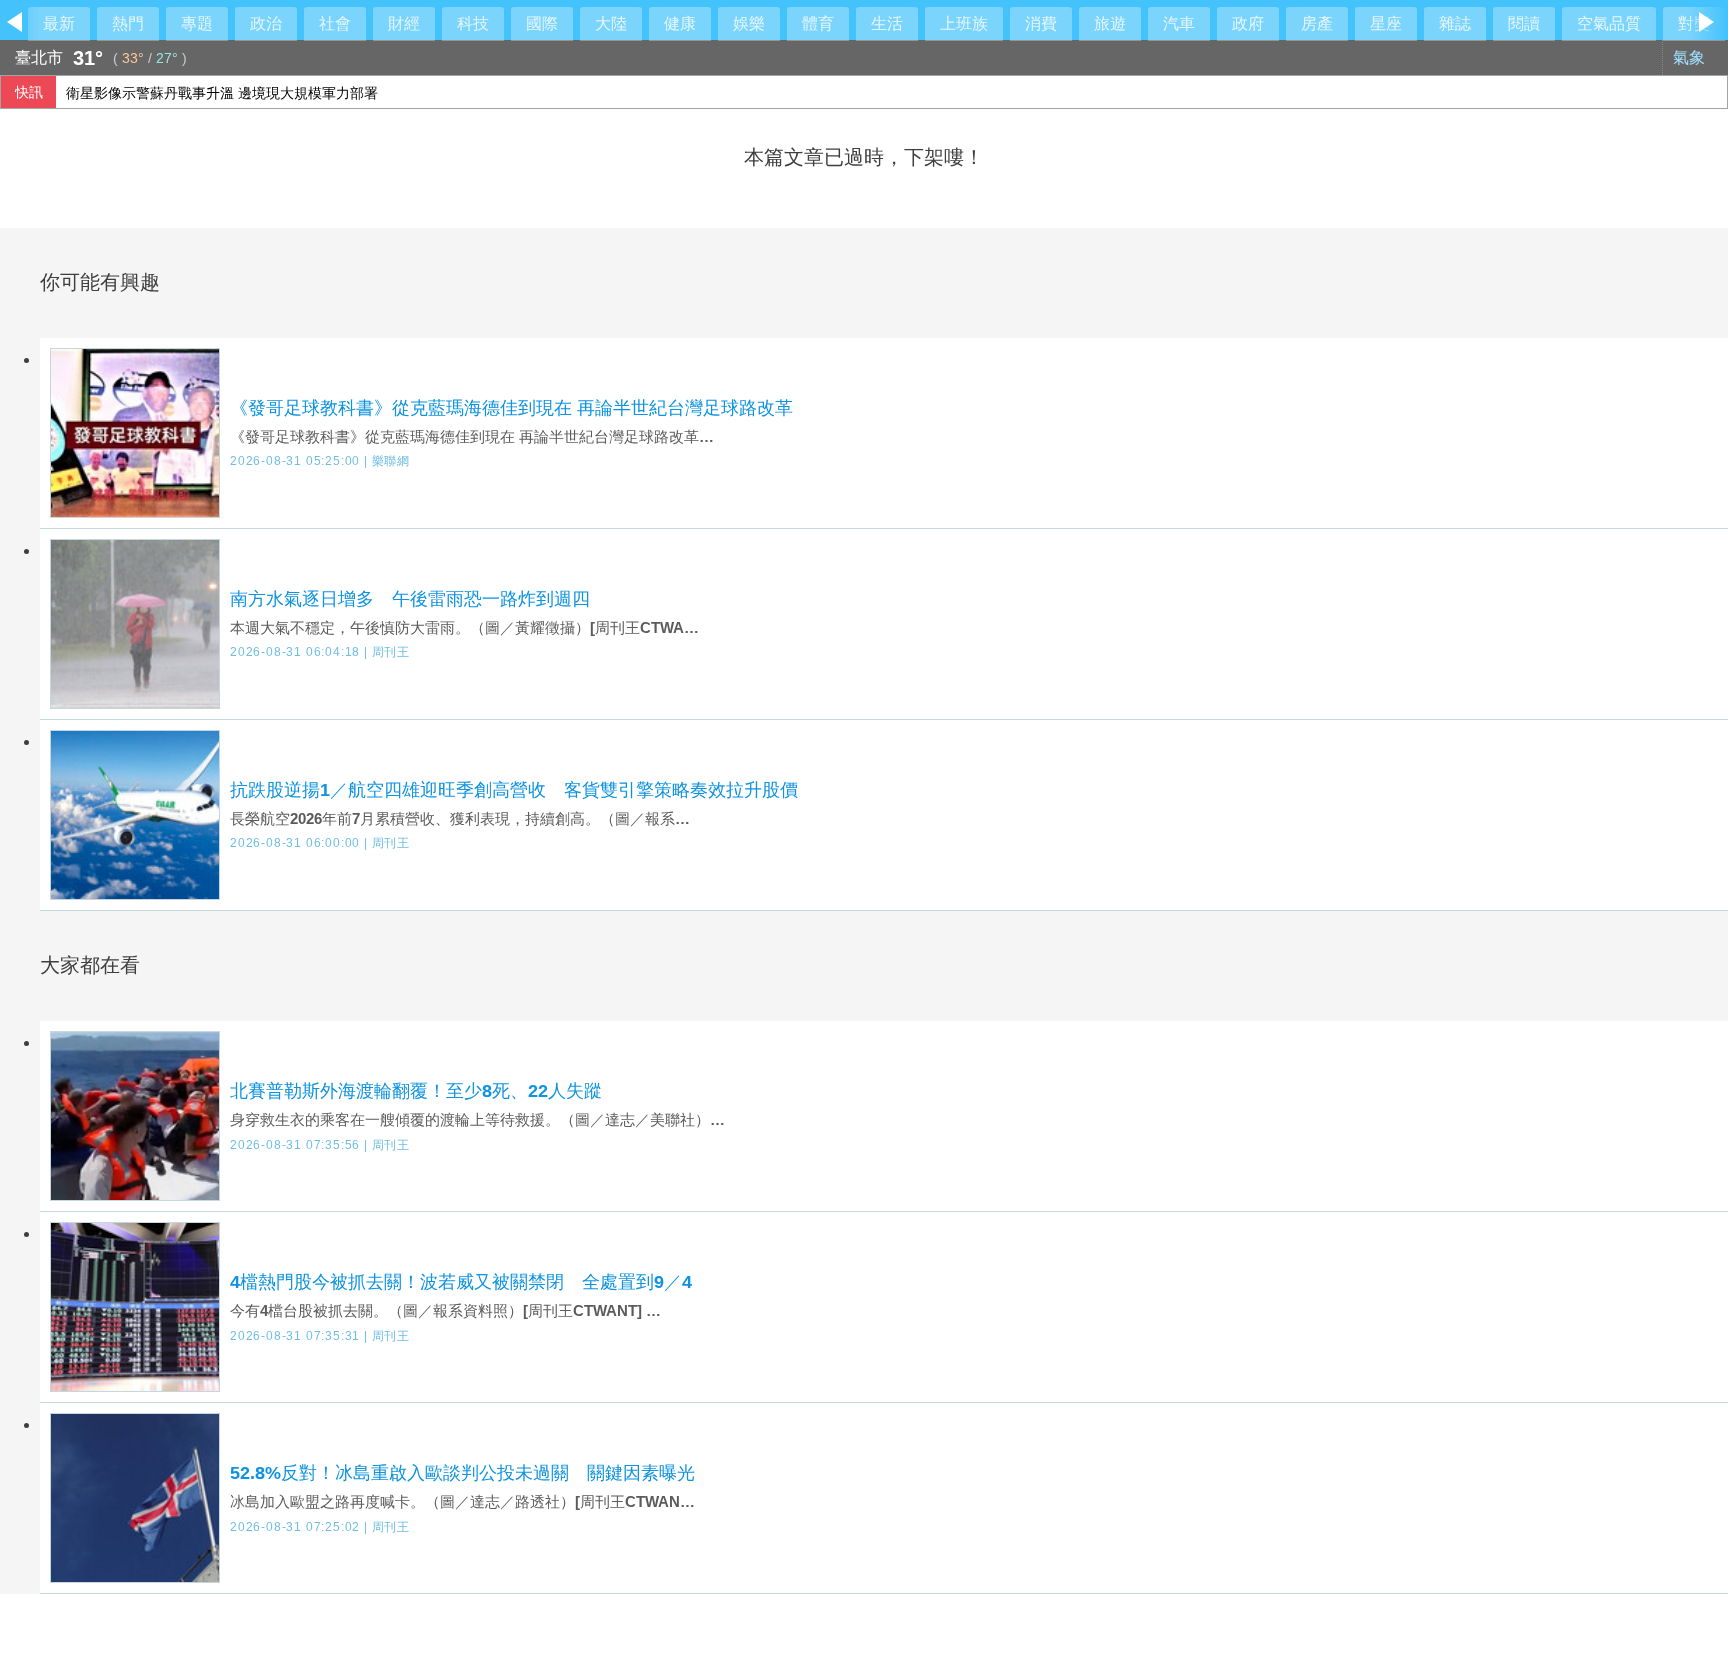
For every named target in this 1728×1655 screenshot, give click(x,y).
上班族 (964, 23)
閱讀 (1524, 23)
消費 (1041, 23)
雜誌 (1455, 23)
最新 (59, 23)
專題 (197, 23)
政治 (266, 23)
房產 (1317, 23)
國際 (542, 23)
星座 (1386, 23)
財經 (404, 23)
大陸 (611, 23)
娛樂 (749, 23)
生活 (887, 23)
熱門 (128, 23)
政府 (1248, 23)
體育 (818, 23)
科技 (473, 23)
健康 (680, 23)
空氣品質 (1609, 23)
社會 (335, 23)
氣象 (1691, 57)
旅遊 (1110, 23)
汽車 (1179, 23)
